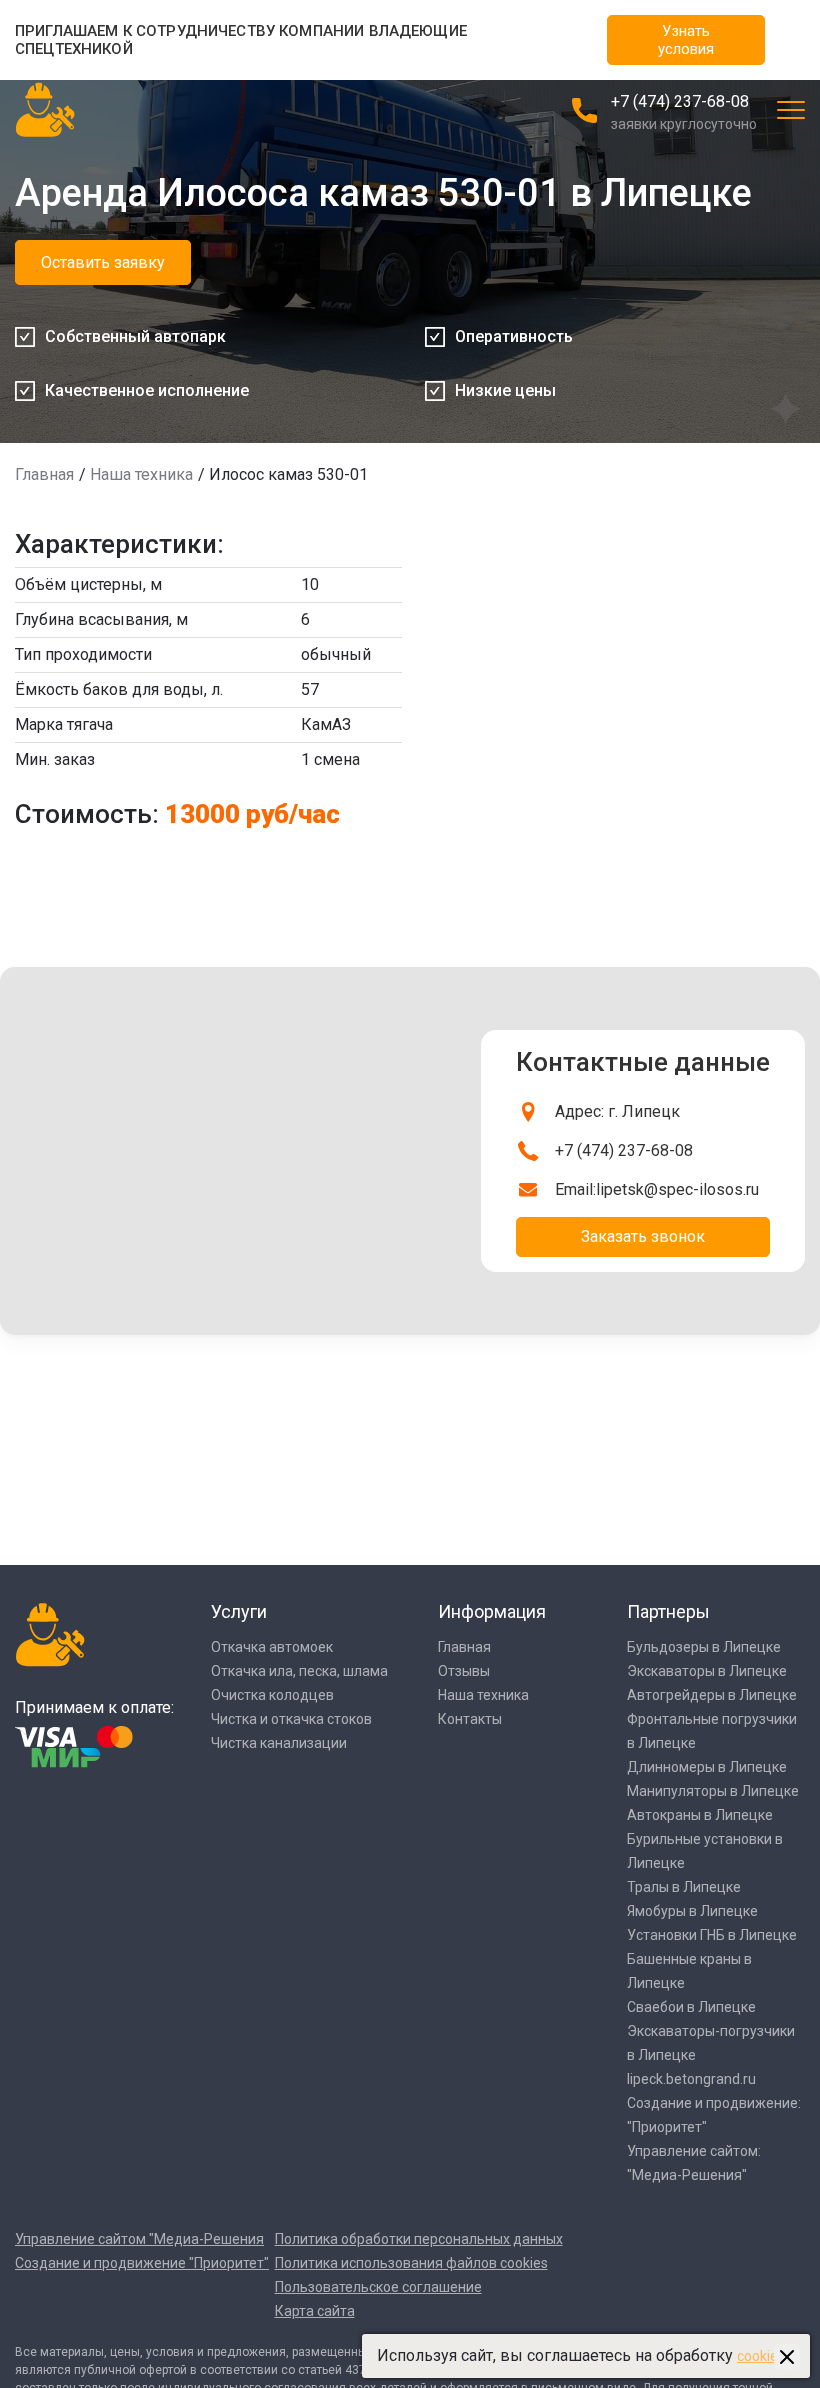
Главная (44, 474)
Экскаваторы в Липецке (707, 1671)
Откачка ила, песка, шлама (299, 1671)
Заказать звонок (643, 1236)
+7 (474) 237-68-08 (680, 101)
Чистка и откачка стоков (291, 1719)
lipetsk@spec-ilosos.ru (677, 1189)
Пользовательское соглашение (378, 2287)
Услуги (239, 1611)
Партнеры (668, 1611)
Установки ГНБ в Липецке (712, 1935)
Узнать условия (686, 40)
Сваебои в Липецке (691, 2007)
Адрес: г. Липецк (617, 1111)
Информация (492, 1611)
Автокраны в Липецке (700, 1815)
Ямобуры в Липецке (692, 1911)
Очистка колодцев (272, 1695)
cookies (761, 2356)
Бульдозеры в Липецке (704, 1647)
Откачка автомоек (272, 1647)
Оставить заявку (103, 262)
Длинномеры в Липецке (707, 1767)
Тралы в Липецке (684, 1887)
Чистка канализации (279, 1743)
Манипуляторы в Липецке (713, 1791)
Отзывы (464, 1671)
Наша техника (141, 474)
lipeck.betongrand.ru (691, 2079)
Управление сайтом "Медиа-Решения (139, 2239)
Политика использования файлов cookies (411, 2263)
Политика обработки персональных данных (419, 2239)
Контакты (470, 1719)
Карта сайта (315, 2311)
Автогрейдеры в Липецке (712, 1695)
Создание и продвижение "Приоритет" (142, 2263)
